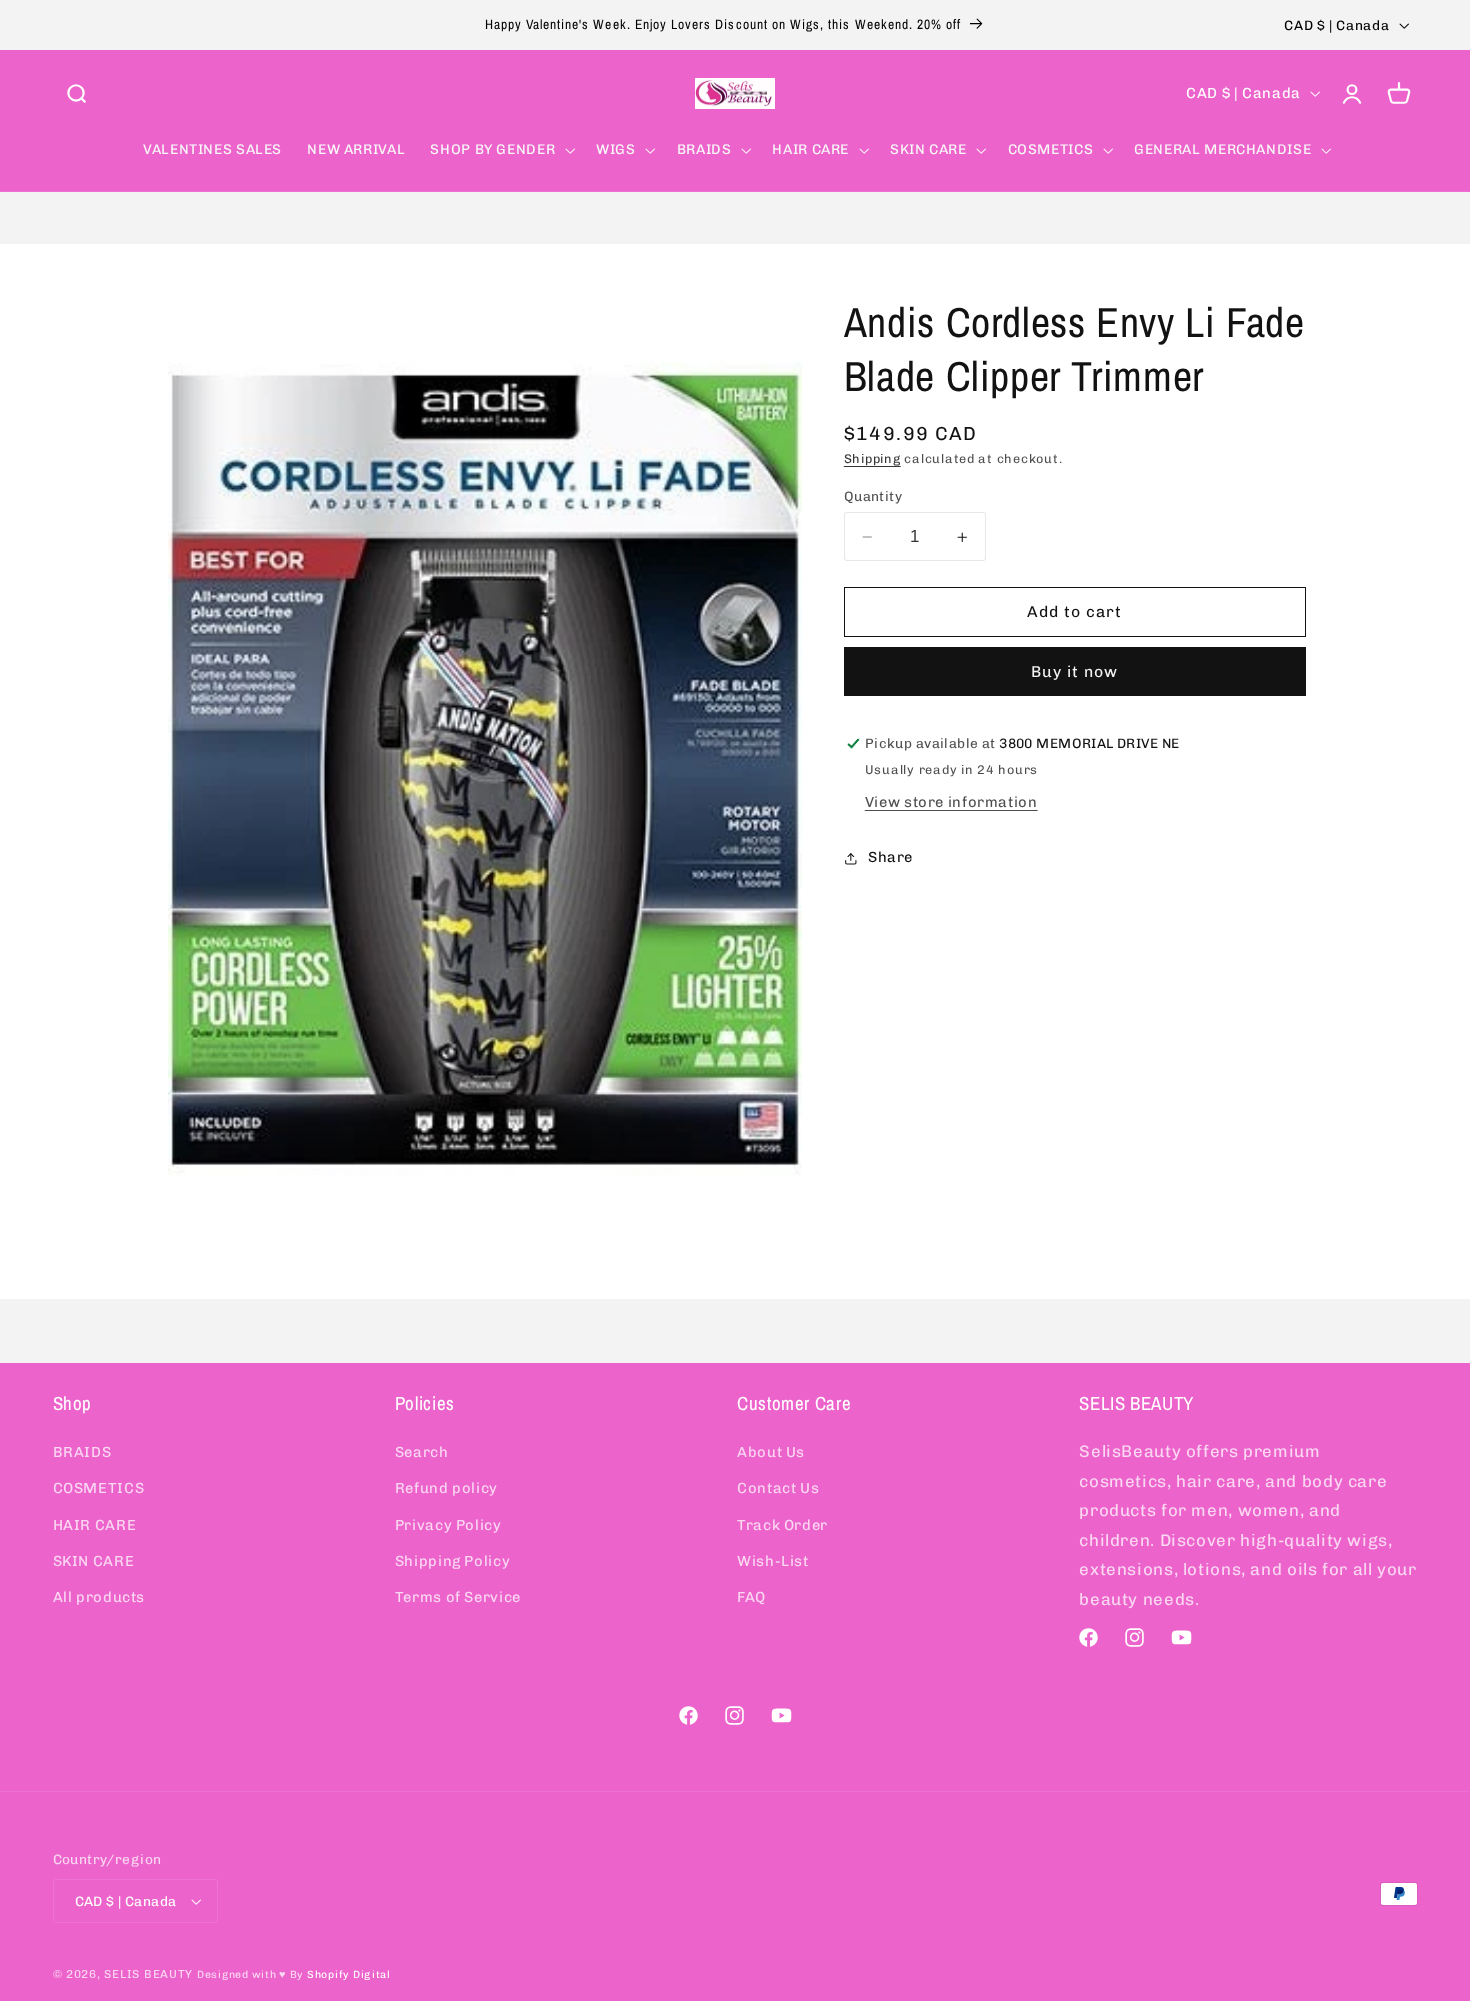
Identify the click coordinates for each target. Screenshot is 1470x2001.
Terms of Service (458, 1597)
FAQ (751, 1597)
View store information (951, 802)
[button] (76, 93)
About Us (771, 1452)
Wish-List (773, 1561)
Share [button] (890, 858)
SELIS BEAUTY (148, 1974)
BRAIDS (82, 1452)
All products (99, 1597)
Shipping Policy (452, 1561)
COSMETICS (99, 1488)
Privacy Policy (448, 1525)
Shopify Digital (349, 1974)
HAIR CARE (95, 1525)
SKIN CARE (94, 1561)
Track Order (782, 1525)
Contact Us (778, 1488)
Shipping (872, 458)
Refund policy (446, 1488)
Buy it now (1075, 671)
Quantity (873, 496)
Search (422, 1452)
